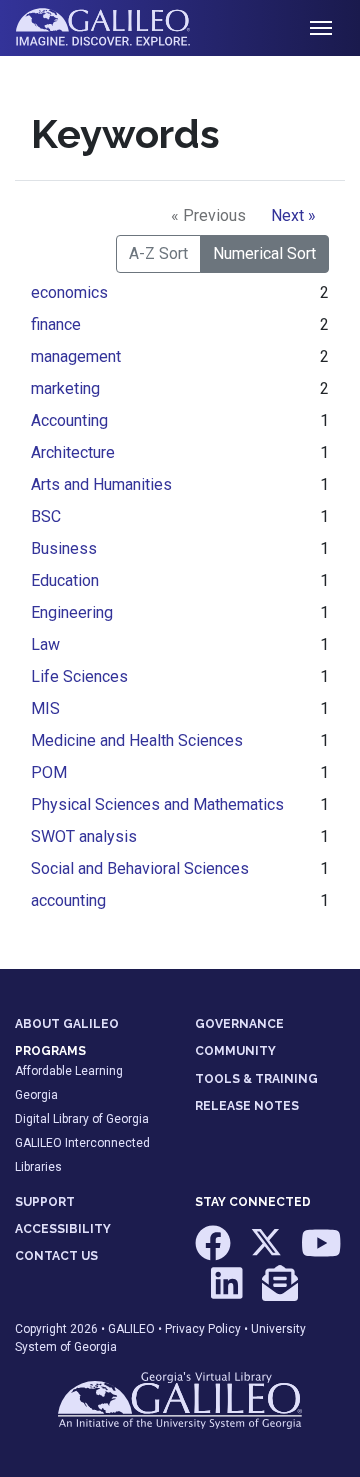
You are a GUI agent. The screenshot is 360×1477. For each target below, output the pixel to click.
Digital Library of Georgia (82, 1119)
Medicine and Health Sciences (137, 740)
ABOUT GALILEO (67, 1024)
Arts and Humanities (101, 484)
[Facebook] (214, 1253)
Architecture (73, 452)
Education (65, 580)
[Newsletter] (280, 1292)
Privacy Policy (203, 1329)
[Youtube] (321, 1253)
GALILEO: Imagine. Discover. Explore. (118, 28)
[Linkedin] (228, 1292)
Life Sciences (79, 676)
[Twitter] (267, 1253)
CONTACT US (56, 1256)
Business (64, 548)
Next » (293, 215)
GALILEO (131, 1329)
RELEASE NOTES (247, 1106)
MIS (45, 708)
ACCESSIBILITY (63, 1229)
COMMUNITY (235, 1051)
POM (49, 772)
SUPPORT (45, 1202)
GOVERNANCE (239, 1024)
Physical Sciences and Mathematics (157, 804)
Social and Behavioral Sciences (140, 868)
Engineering (72, 612)
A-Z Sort (158, 253)
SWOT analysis (84, 836)
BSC (46, 516)
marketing (65, 388)
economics (69, 292)
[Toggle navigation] (321, 28)
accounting (68, 900)
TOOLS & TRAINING (256, 1079)
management (76, 356)
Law (45, 644)
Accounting (69, 420)
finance (56, 324)
